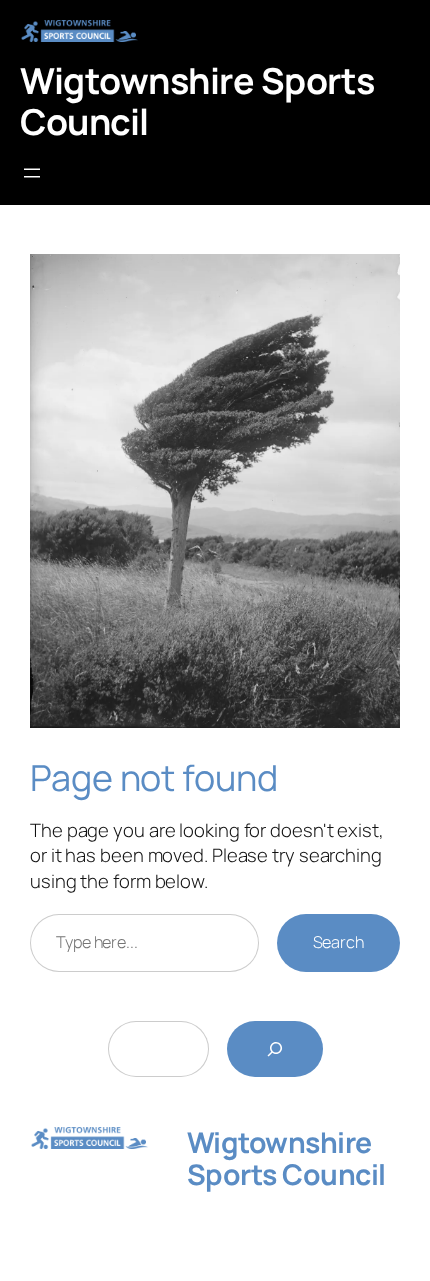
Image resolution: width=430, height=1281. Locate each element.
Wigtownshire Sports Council (197, 100)
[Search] (275, 1049)
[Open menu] (32, 173)
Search (338, 942)
